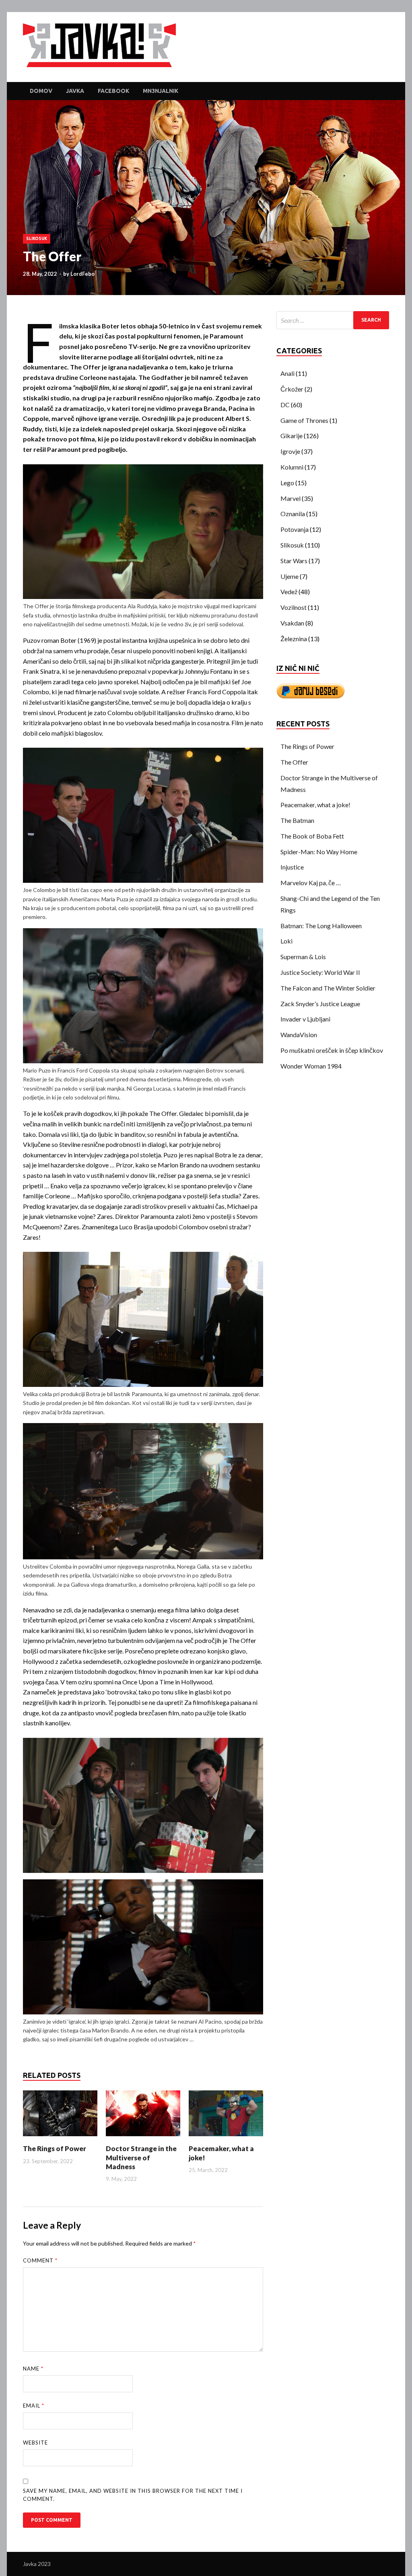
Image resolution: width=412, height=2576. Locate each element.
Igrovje (290, 451)
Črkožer (292, 389)
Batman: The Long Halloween (321, 926)
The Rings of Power (55, 2148)
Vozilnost (294, 607)
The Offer (294, 762)
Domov (41, 91)
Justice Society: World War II (320, 972)
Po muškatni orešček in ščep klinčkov (332, 1050)
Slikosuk (37, 239)
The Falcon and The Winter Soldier (328, 988)
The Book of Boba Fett (312, 836)
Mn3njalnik (161, 91)
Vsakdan (292, 623)
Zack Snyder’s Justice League (320, 1004)
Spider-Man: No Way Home (319, 852)
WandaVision (299, 1035)
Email (34, 2406)
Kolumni (292, 467)
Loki (286, 941)
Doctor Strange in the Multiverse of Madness (141, 2157)
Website (35, 2443)
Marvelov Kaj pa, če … (311, 883)
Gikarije (291, 436)
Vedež (289, 592)
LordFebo (82, 274)
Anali (287, 373)
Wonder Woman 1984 (311, 1066)
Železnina (294, 639)
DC (285, 405)
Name (33, 2369)
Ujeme (289, 576)
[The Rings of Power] (60, 2138)
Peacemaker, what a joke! (315, 805)
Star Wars (294, 561)
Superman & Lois (303, 957)
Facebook (113, 91)
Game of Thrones (304, 420)
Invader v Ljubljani (305, 1019)
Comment (40, 2260)
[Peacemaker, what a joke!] (226, 2138)
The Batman (297, 820)
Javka (75, 91)
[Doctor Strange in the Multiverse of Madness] (143, 2138)
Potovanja (295, 529)
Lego (287, 483)
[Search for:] (333, 320)
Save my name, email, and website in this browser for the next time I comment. (133, 2495)
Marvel (290, 498)
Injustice (292, 867)
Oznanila (293, 514)
